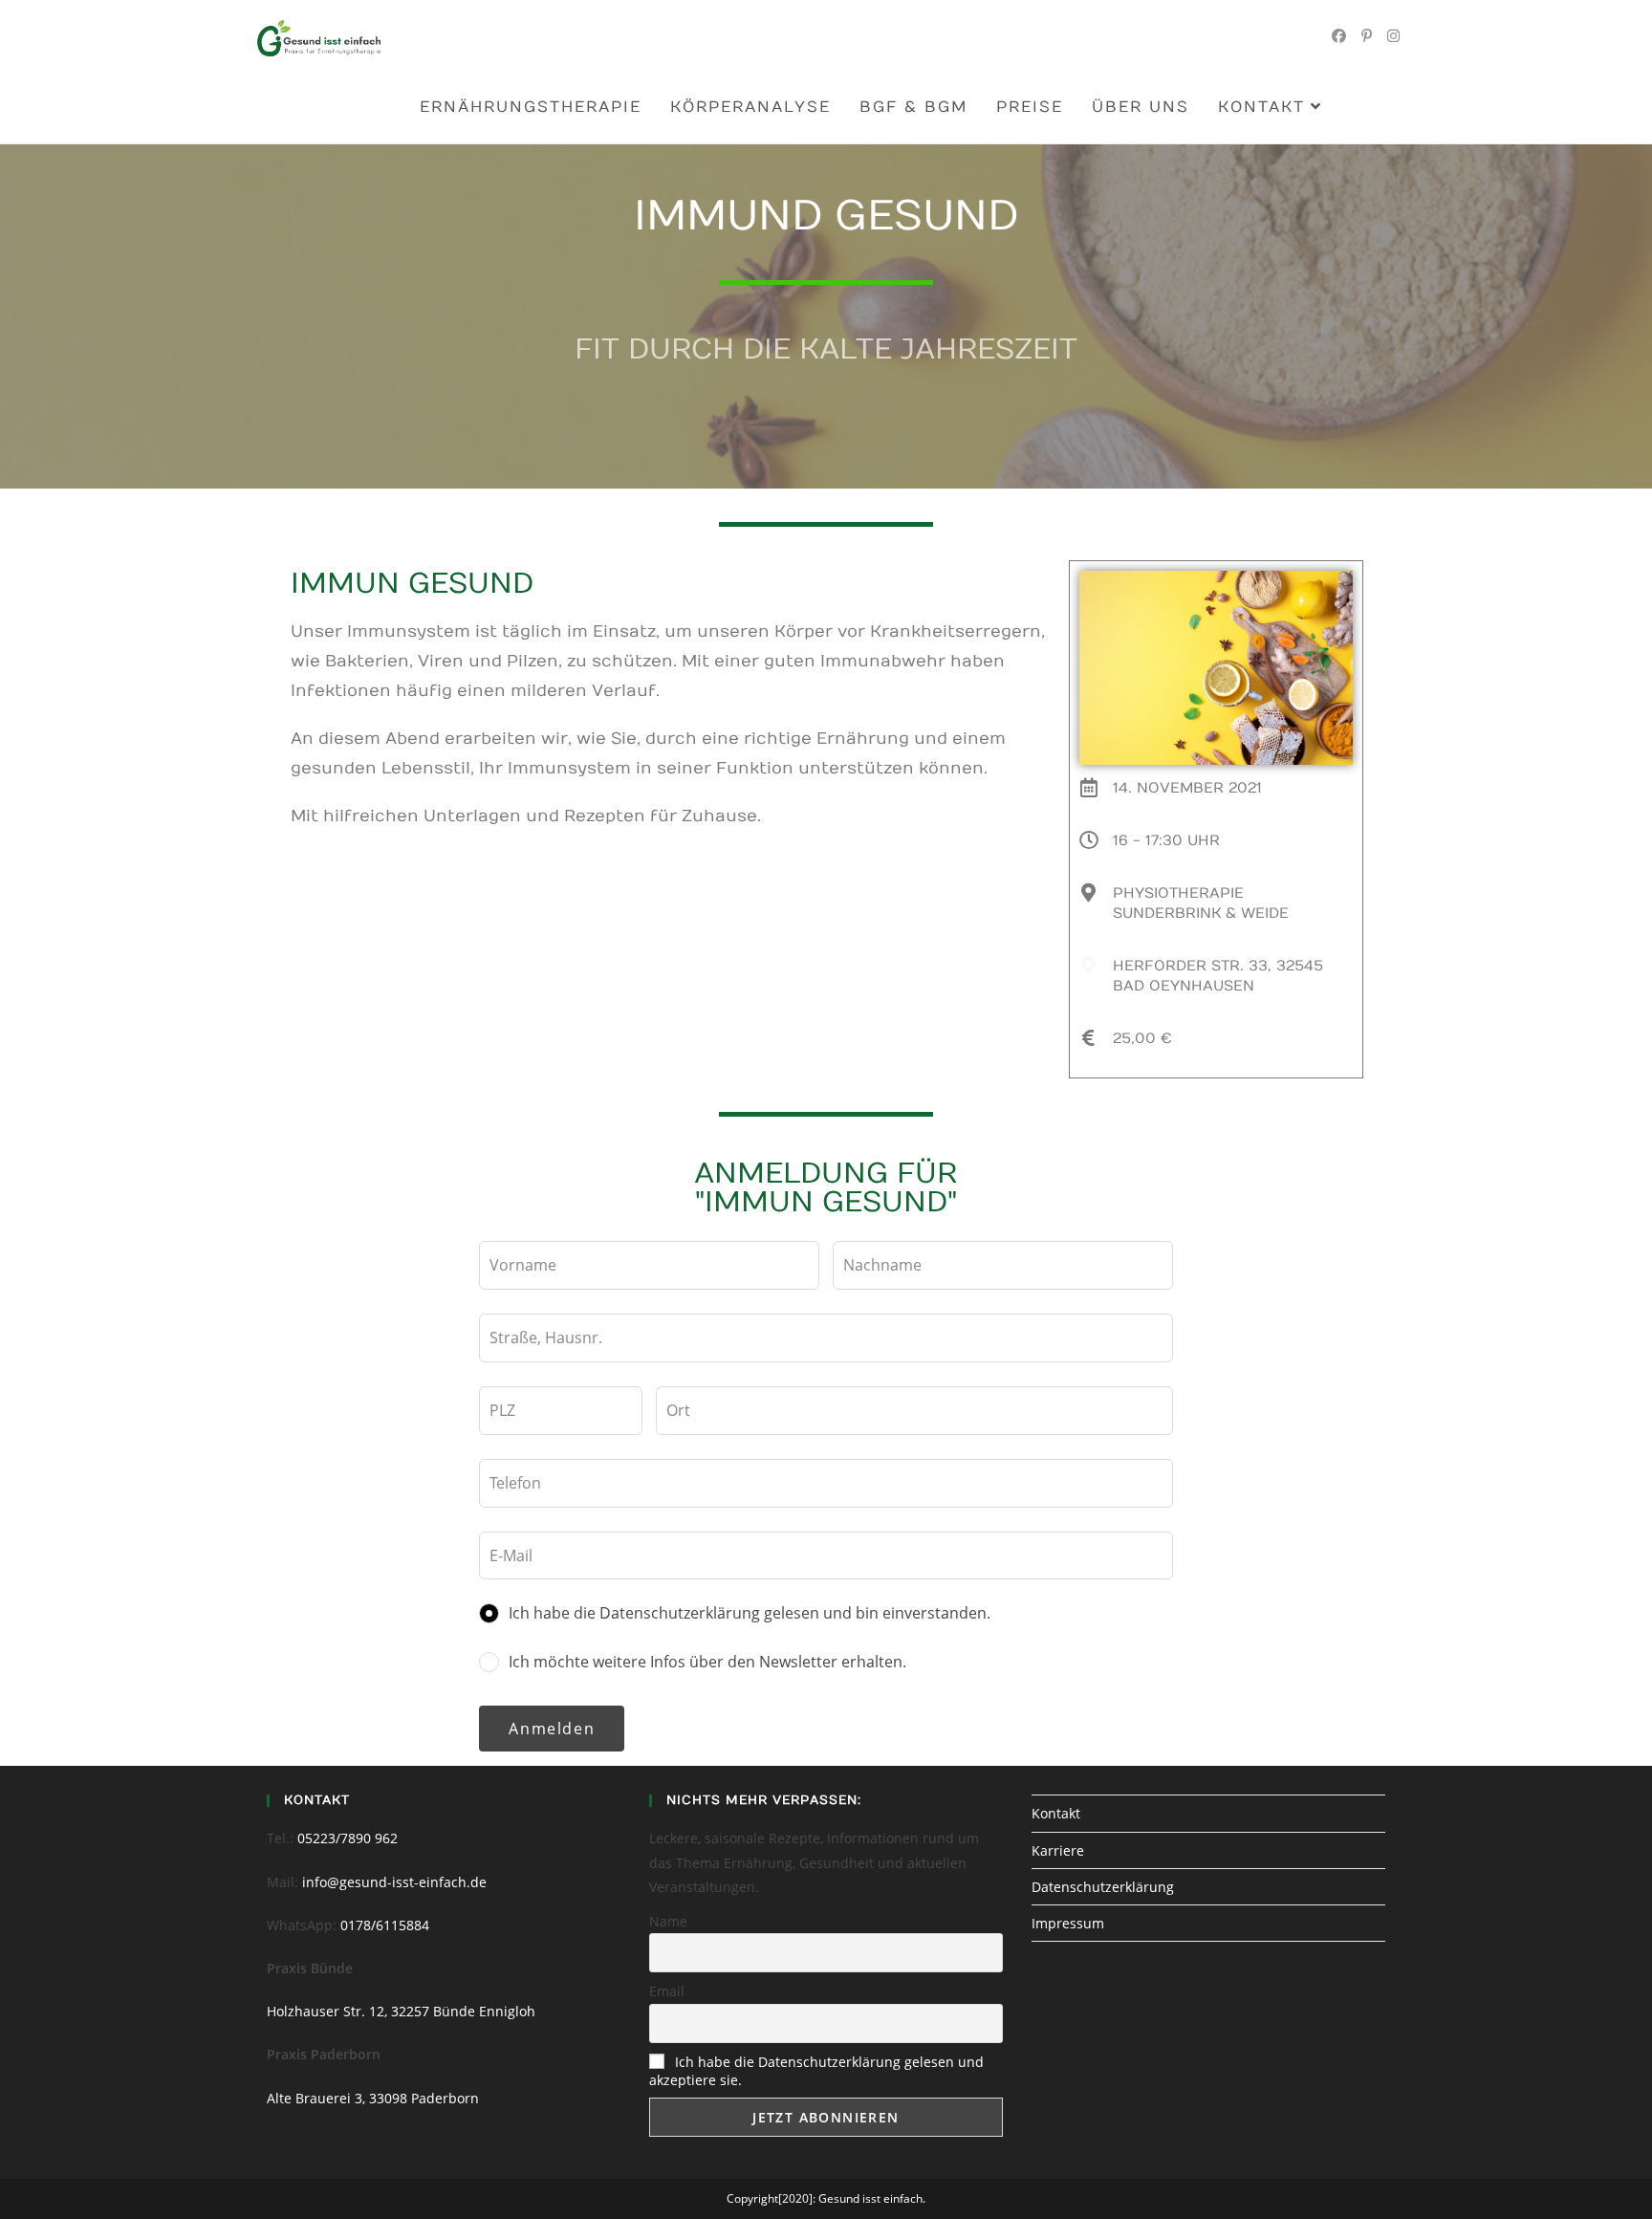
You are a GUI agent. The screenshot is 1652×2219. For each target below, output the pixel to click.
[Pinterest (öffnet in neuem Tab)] (1367, 36)
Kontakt (1056, 1813)
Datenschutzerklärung (1103, 1887)
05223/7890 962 (348, 1838)
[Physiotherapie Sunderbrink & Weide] (1089, 893)
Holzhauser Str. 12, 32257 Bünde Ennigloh (401, 2011)
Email (667, 1991)
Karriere (1058, 1850)
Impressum (1068, 1923)
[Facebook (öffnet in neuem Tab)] (1339, 36)
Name (668, 1921)
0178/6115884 (385, 1925)
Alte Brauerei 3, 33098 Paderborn (373, 2098)
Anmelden (552, 1729)
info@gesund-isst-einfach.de (394, 1882)
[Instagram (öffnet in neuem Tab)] (1393, 36)
